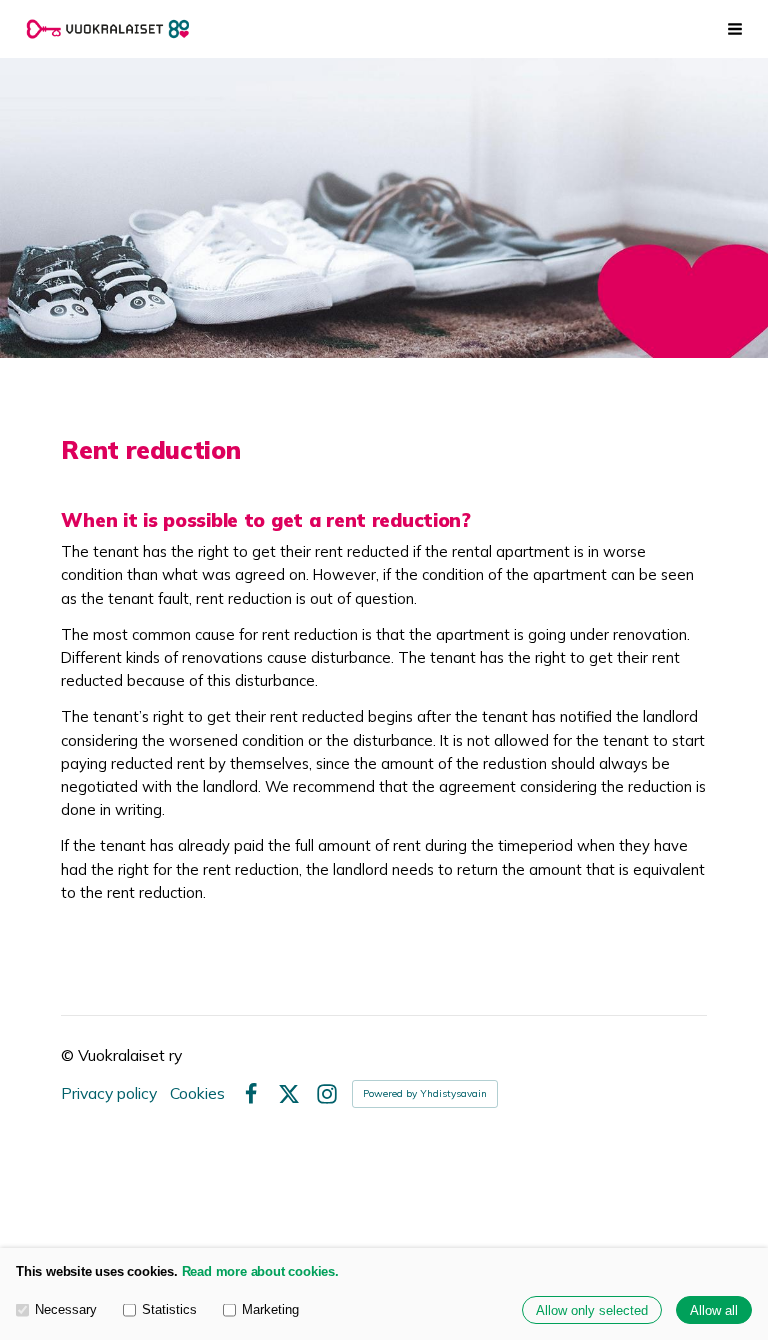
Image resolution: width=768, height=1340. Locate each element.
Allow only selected (592, 1310)
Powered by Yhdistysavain (425, 1093)
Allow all (714, 1310)
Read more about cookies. (260, 1271)
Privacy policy (109, 1094)
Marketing (270, 1309)
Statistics (169, 1309)
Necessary (66, 1309)
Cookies (197, 1094)
